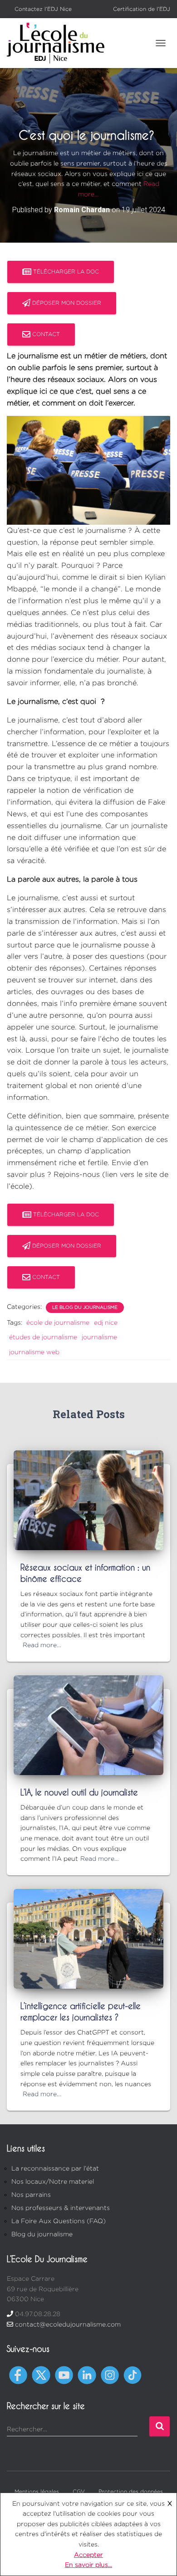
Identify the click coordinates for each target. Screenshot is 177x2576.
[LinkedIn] (87, 2374)
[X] (41, 2374)
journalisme (99, 1337)
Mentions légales (37, 2491)
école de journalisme (58, 1322)
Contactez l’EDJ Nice (43, 9)
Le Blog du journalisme (85, 1307)
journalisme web (34, 1352)
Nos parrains (31, 2194)
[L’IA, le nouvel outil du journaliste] (88, 1724)
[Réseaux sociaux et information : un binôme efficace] (88, 1499)
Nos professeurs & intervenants (61, 2208)
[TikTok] (133, 2374)
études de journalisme (43, 1337)
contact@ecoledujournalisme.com (68, 2324)
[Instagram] (110, 2374)
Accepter (88, 2554)
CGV (79, 2491)
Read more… (42, 1645)
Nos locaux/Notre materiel (53, 2181)
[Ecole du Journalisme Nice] (59, 43)
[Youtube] (64, 2374)
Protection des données (131, 2491)
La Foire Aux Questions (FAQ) (59, 2221)
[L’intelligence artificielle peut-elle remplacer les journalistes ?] (88, 1938)
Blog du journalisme (42, 2234)
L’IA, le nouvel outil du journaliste (79, 1792)
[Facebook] (18, 2374)
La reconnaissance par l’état (55, 2168)
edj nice (106, 1322)
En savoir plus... (88, 2564)
